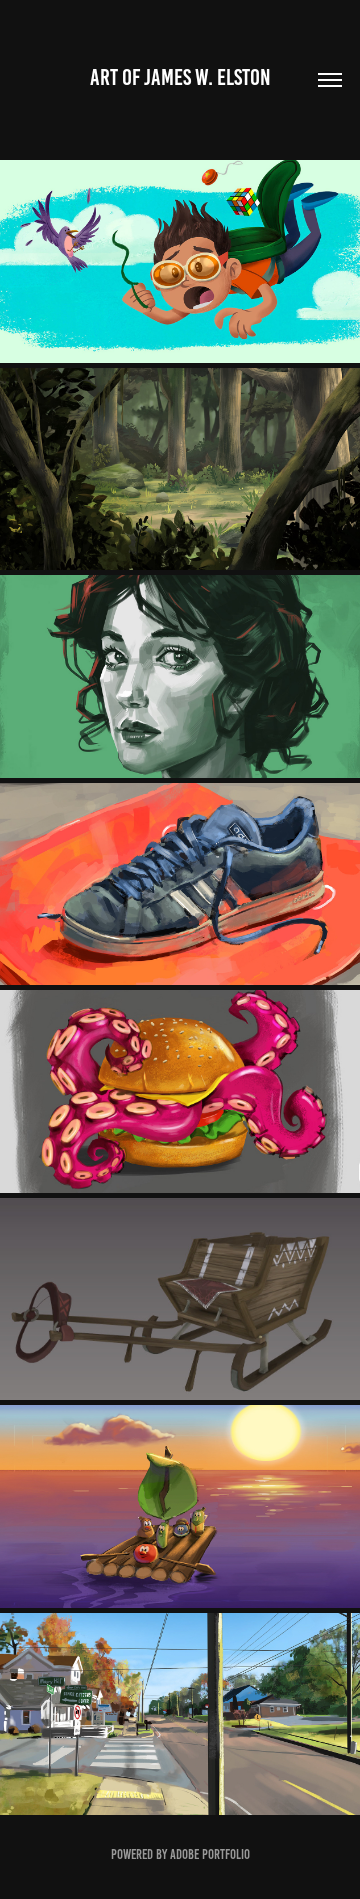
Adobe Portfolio (210, 1854)
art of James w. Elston (180, 77)
